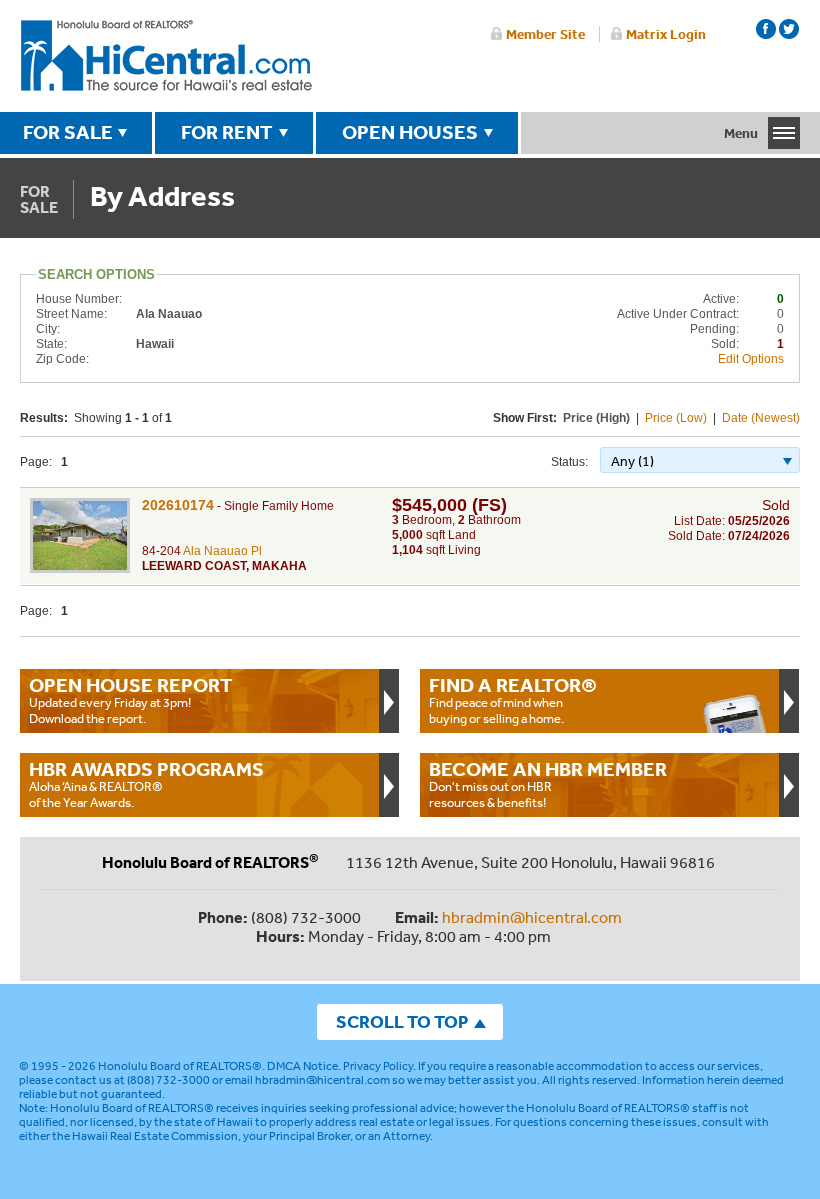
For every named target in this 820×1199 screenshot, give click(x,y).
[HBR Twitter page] (789, 29)
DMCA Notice (302, 1066)
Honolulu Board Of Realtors (166, 56)
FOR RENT (227, 132)
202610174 (178, 505)
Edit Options (751, 359)
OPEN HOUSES (410, 132)
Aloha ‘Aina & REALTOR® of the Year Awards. (146, 784)
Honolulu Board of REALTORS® (180, 1066)
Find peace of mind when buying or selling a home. (513, 700)
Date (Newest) (761, 418)
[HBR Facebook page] (766, 29)
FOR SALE (68, 132)
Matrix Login (666, 34)
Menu (741, 133)
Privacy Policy (378, 1066)
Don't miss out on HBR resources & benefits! (548, 784)
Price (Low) (676, 418)
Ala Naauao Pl (222, 551)
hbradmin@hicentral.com (532, 917)
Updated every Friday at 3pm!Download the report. (131, 700)
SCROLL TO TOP (402, 1021)
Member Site (545, 34)
